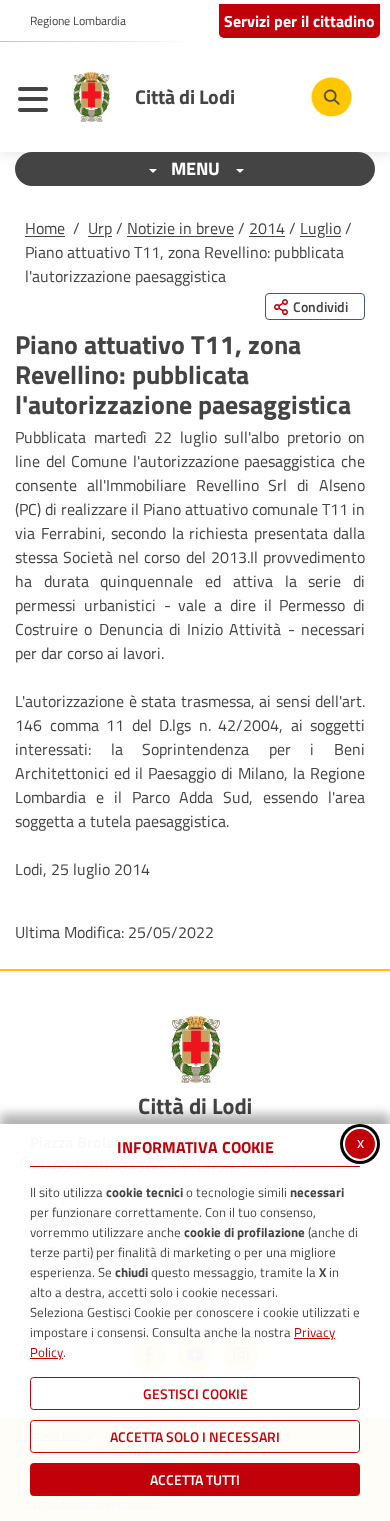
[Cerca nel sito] (331, 97)
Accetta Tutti (195, 1479)
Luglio (320, 228)
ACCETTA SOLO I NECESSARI (195, 1436)
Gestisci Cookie (195, 1393)
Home (45, 228)
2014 (267, 228)
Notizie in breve (180, 228)
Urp (100, 228)
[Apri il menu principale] (38, 102)
